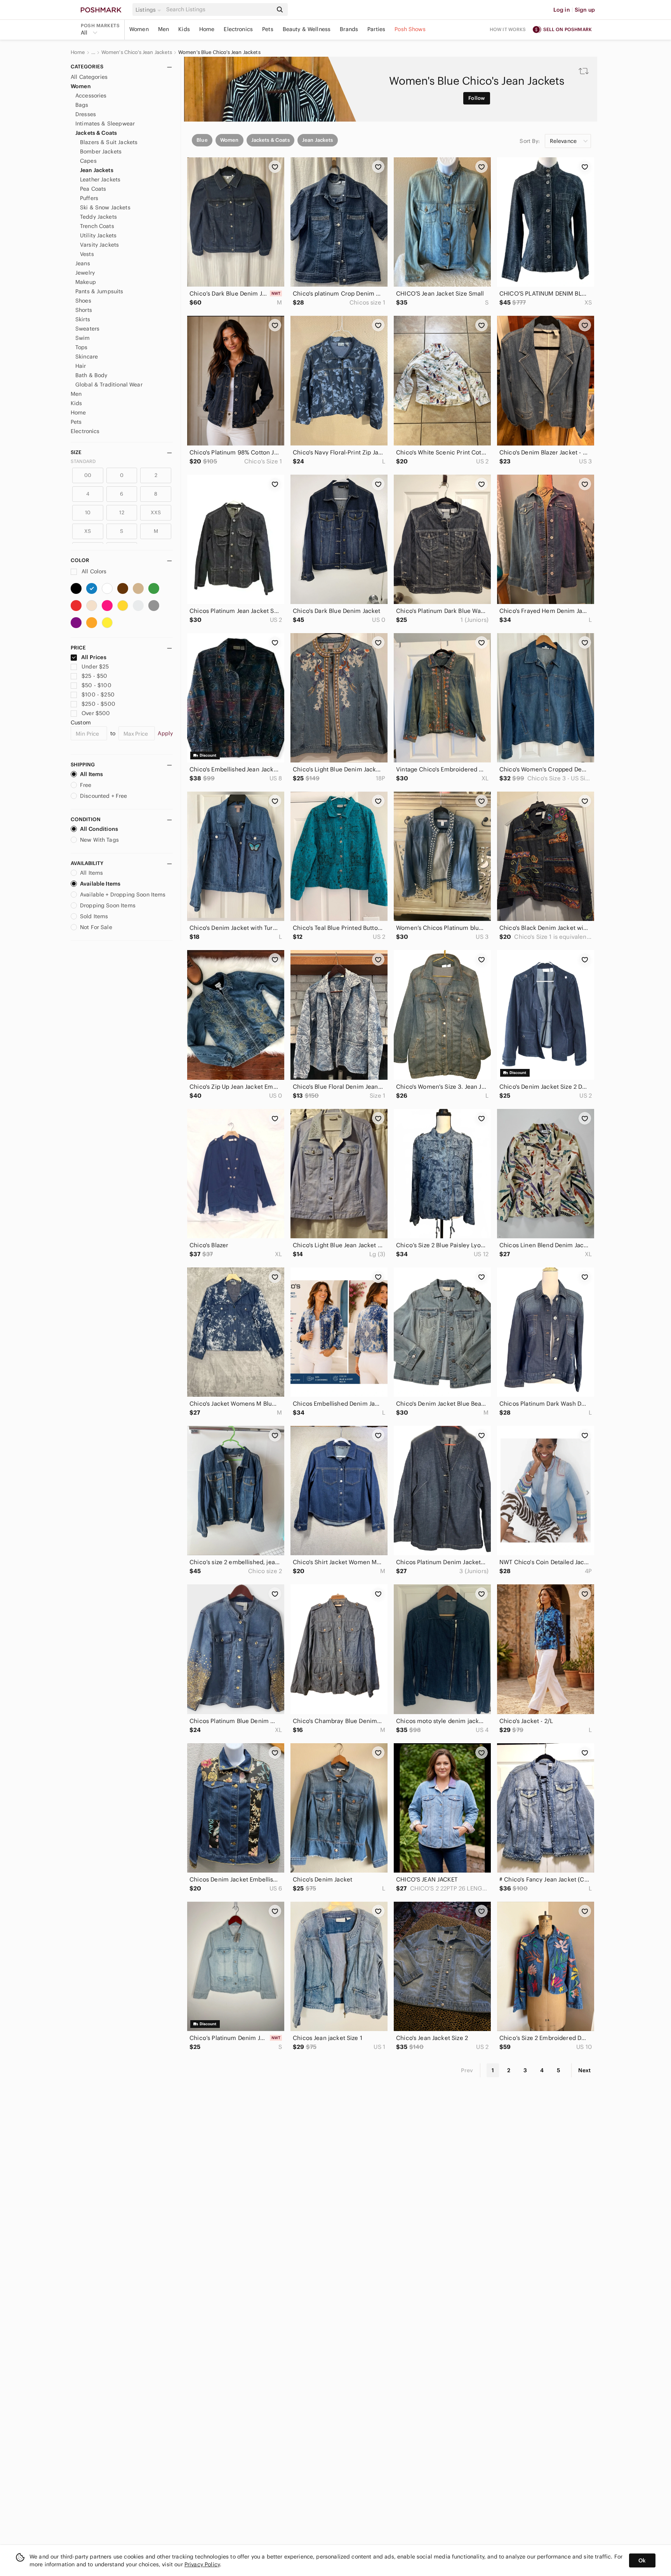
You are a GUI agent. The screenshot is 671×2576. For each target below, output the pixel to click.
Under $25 (95, 667)
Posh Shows (410, 29)
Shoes (83, 301)
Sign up (585, 10)
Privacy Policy (202, 2564)
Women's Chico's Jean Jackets (137, 52)
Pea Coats (93, 189)
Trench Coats (97, 226)
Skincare (87, 357)
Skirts (83, 319)
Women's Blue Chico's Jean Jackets (219, 52)
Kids (184, 29)
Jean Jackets (97, 170)
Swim (83, 338)
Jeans (83, 263)
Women (139, 29)
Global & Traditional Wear (109, 385)
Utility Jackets (98, 235)
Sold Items (94, 916)
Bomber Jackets (101, 151)
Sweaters (87, 329)
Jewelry (85, 273)
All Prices (94, 657)
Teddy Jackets (98, 217)
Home (207, 29)
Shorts (84, 310)
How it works (508, 29)
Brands (349, 29)
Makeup (86, 282)
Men (163, 29)
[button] (149, 10)
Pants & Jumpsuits (99, 291)
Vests (87, 254)
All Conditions (99, 829)
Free (86, 785)
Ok (642, 2560)
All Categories (89, 77)
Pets (268, 29)
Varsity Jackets (99, 245)
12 (122, 513)
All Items (91, 774)
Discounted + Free (104, 796)
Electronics (238, 29)
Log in (562, 10)
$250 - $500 (98, 704)
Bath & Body (91, 375)
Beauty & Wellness (307, 29)
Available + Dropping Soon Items (123, 895)
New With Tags (99, 840)
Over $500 (96, 713)
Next (584, 2070)
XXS (156, 513)
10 (88, 513)
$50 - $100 (96, 685)
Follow (477, 98)
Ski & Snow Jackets (105, 207)
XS (88, 531)
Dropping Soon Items (108, 905)
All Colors (93, 571)
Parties (376, 29)
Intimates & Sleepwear (105, 124)
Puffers (89, 198)
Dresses (86, 114)
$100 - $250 (98, 694)
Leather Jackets (100, 179)
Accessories (91, 96)
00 (88, 475)
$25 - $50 (94, 676)
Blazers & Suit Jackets (109, 142)
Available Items (100, 884)
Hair (81, 366)
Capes (88, 161)
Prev (467, 2070)
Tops (82, 347)
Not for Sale (96, 927)
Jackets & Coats (96, 133)
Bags (82, 105)
